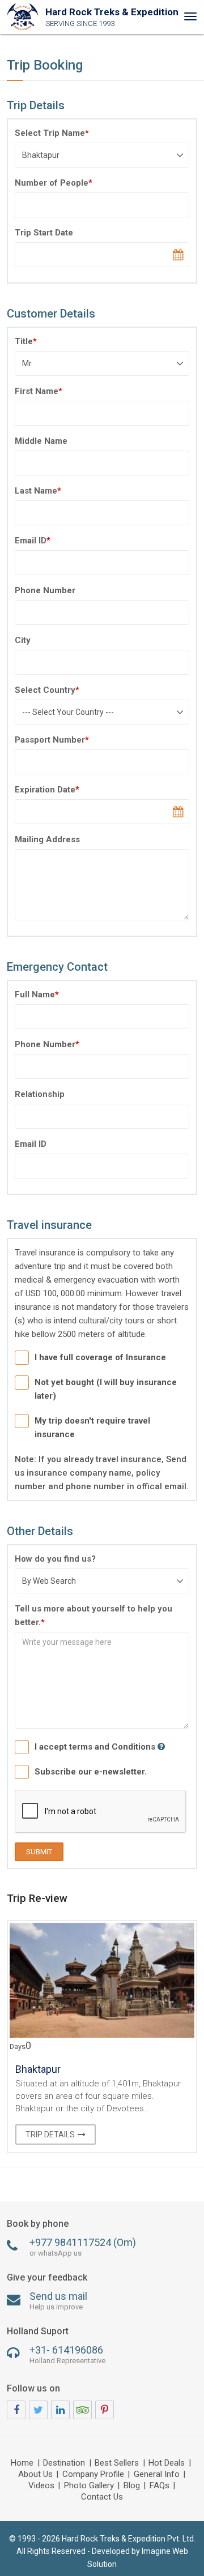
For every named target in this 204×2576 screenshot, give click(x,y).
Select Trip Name (52, 133)
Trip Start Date (44, 233)
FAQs (160, 2486)
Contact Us (102, 2497)
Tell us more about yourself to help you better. (93, 1615)
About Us (35, 2475)
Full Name (37, 995)
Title (26, 341)
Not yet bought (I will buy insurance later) (106, 1389)
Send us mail (58, 2301)
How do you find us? (55, 1559)
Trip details (50, 2134)
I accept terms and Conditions (96, 1747)
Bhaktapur (38, 2069)
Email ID (33, 541)
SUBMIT (39, 1852)
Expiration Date (47, 790)
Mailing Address (47, 839)
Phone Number (45, 590)
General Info (157, 2475)
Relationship (40, 1094)
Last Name (38, 491)
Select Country (47, 690)
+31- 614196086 (67, 2354)
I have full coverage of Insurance (100, 1357)
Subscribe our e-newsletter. (91, 1772)
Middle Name (41, 441)
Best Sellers (117, 2463)
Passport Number (52, 740)
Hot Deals (167, 2463)
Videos (41, 2486)
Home (22, 2463)
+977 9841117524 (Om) (83, 2247)
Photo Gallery (89, 2486)
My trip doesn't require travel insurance (92, 1428)
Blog (132, 2486)
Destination (64, 2463)
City (23, 640)
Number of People (54, 183)
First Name (39, 391)
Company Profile (93, 2475)
